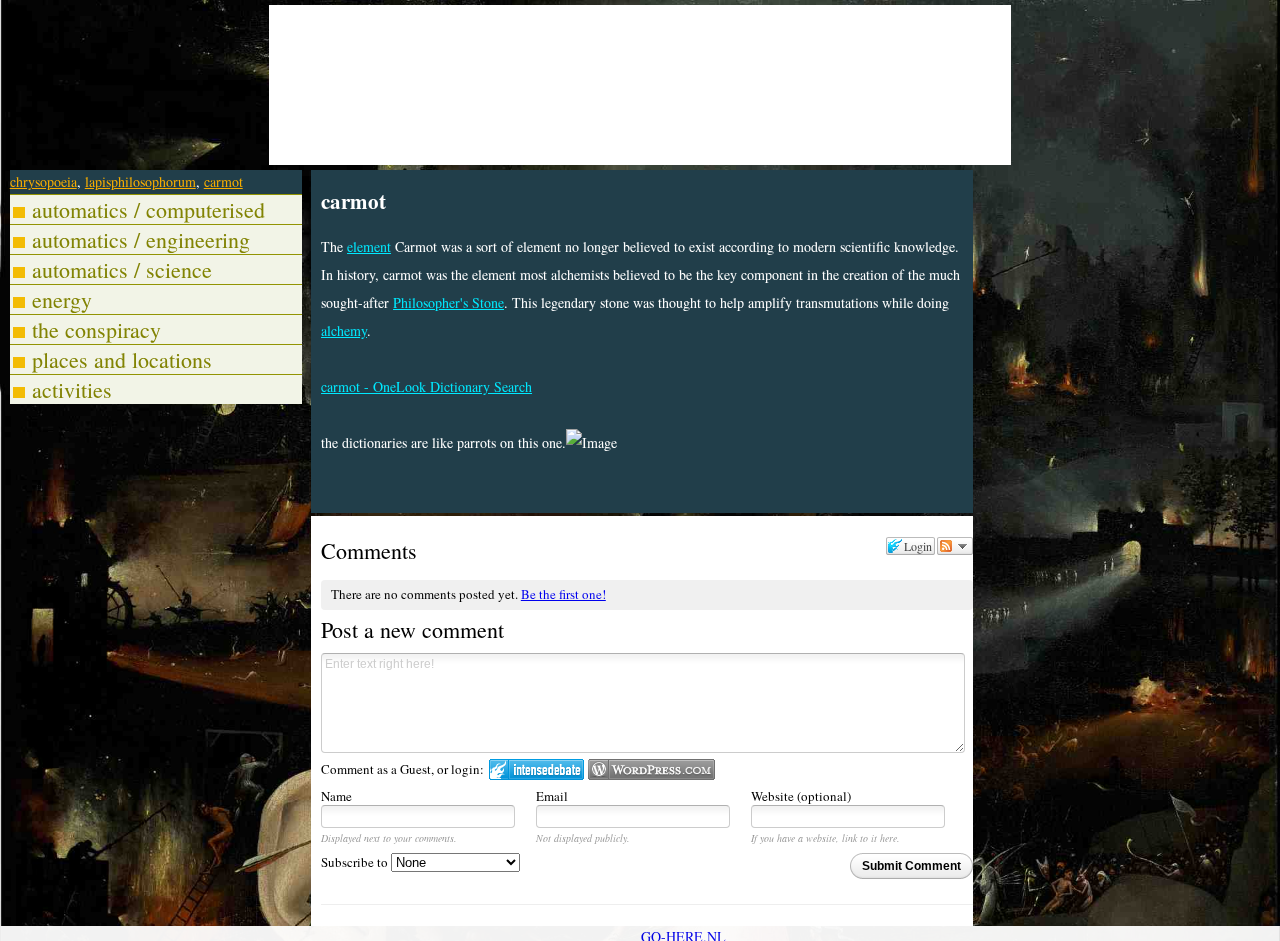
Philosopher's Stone (448, 302)
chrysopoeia (43, 181)
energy (62, 299)
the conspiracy (96, 329)
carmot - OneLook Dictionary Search (426, 386)
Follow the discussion (955, 546)
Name (336, 796)
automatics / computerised (148, 209)
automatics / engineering (141, 239)
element (369, 246)
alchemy (344, 330)
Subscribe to (356, 862)
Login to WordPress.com (651, 769)
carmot (223, 181)
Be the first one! (563, 594)
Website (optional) (801, 796)
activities (72, 389)
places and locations (122, 359)
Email (552, 796)
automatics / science (122, 269)
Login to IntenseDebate (536, 769)
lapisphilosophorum (140, 181)
